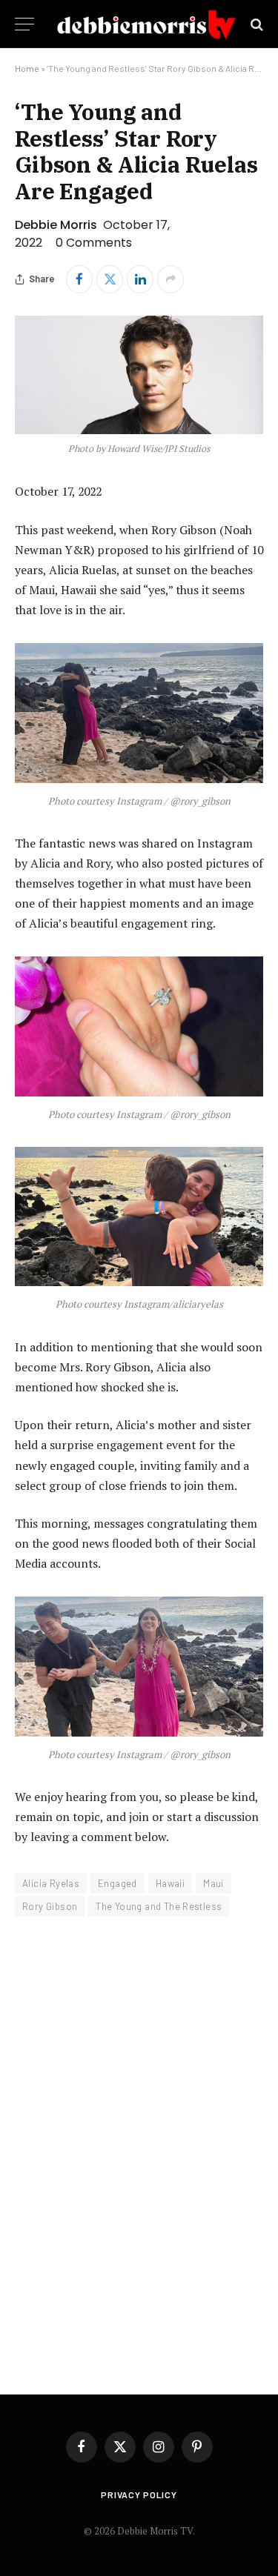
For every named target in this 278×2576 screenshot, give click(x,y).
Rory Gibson (50, 1906)
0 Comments (94, 243)
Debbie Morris (56, 225)
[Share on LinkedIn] (140, 279)
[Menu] (24, 24)
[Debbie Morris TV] (146, 24)
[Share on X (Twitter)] (110, 279)
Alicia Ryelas (51, 1883)
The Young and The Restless (159, 1906)
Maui (214, 1883)
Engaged (118, 1883)
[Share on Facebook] (79, 279)
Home (27, 68)
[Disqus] (139, 2146)
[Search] (255, 24)
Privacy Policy (139, 2495)
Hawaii (170, 1883)
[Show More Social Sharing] (171, 279)
